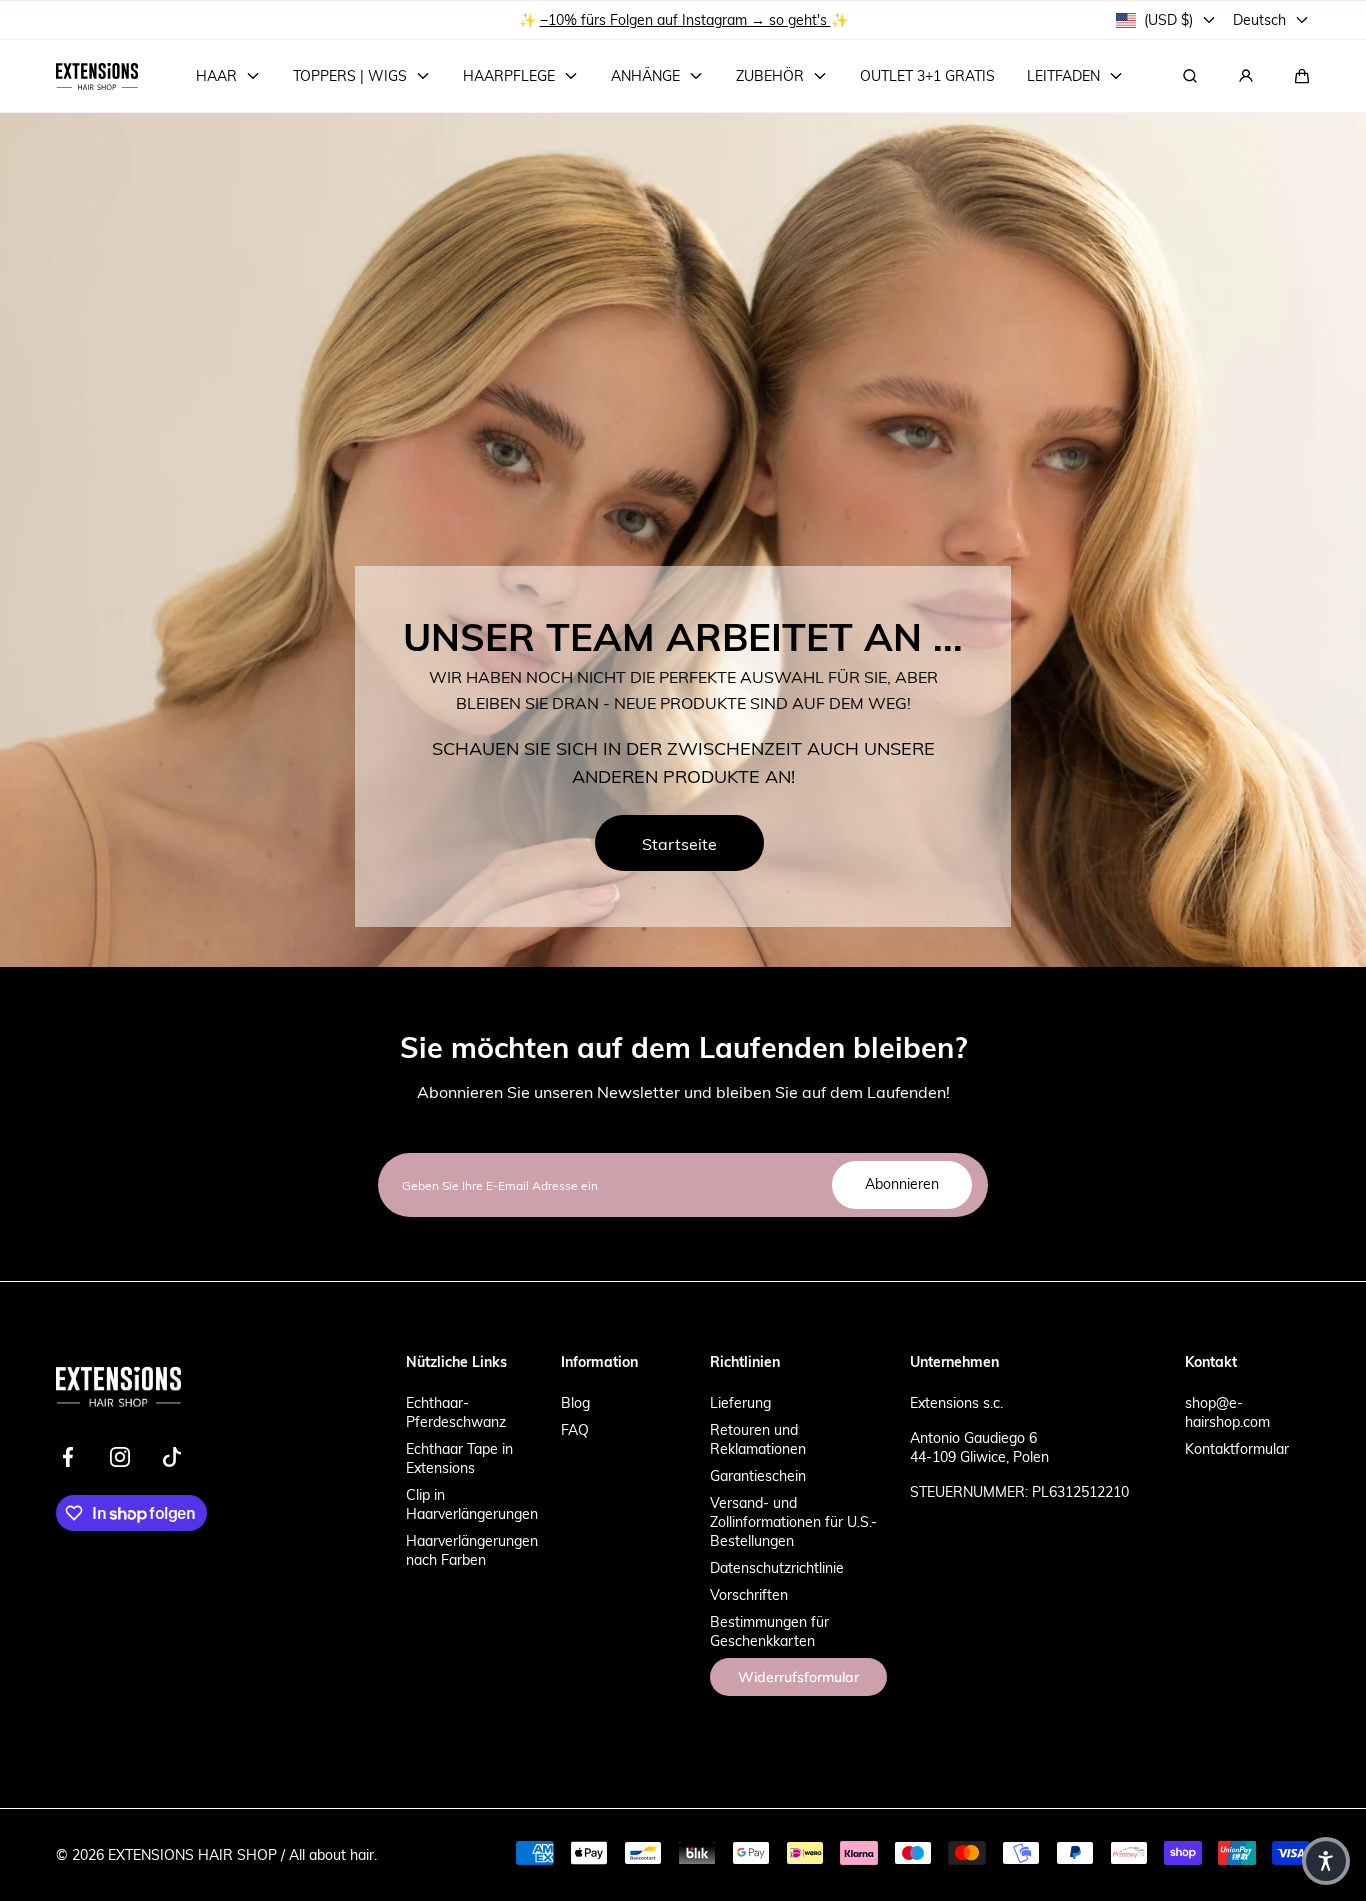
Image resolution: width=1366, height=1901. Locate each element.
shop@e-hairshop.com (1227, 1412)
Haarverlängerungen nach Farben (472, 1550)
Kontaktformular (1237, 1448)
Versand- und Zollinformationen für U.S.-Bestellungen (793, 1521)
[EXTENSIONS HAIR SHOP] (97, 76)
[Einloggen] (1246, 76)
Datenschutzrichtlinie (777, 1567)
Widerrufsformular (798, 1677)
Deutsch (1259, 19)
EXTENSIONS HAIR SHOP (192, 1854)
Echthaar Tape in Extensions (459, 1458)
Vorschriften (749, 1594)
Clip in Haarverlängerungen (472, 1504)
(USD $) (1168, 19)
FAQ (575, 1429)
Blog (575, 1402)
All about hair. (333, 1854)
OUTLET (617, 19)
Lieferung (740, 1402)
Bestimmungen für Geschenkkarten (769, 1631)
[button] (1302, 76)
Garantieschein (758, 1475)
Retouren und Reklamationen (758, 1439)
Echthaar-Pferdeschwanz (456, 1412)
